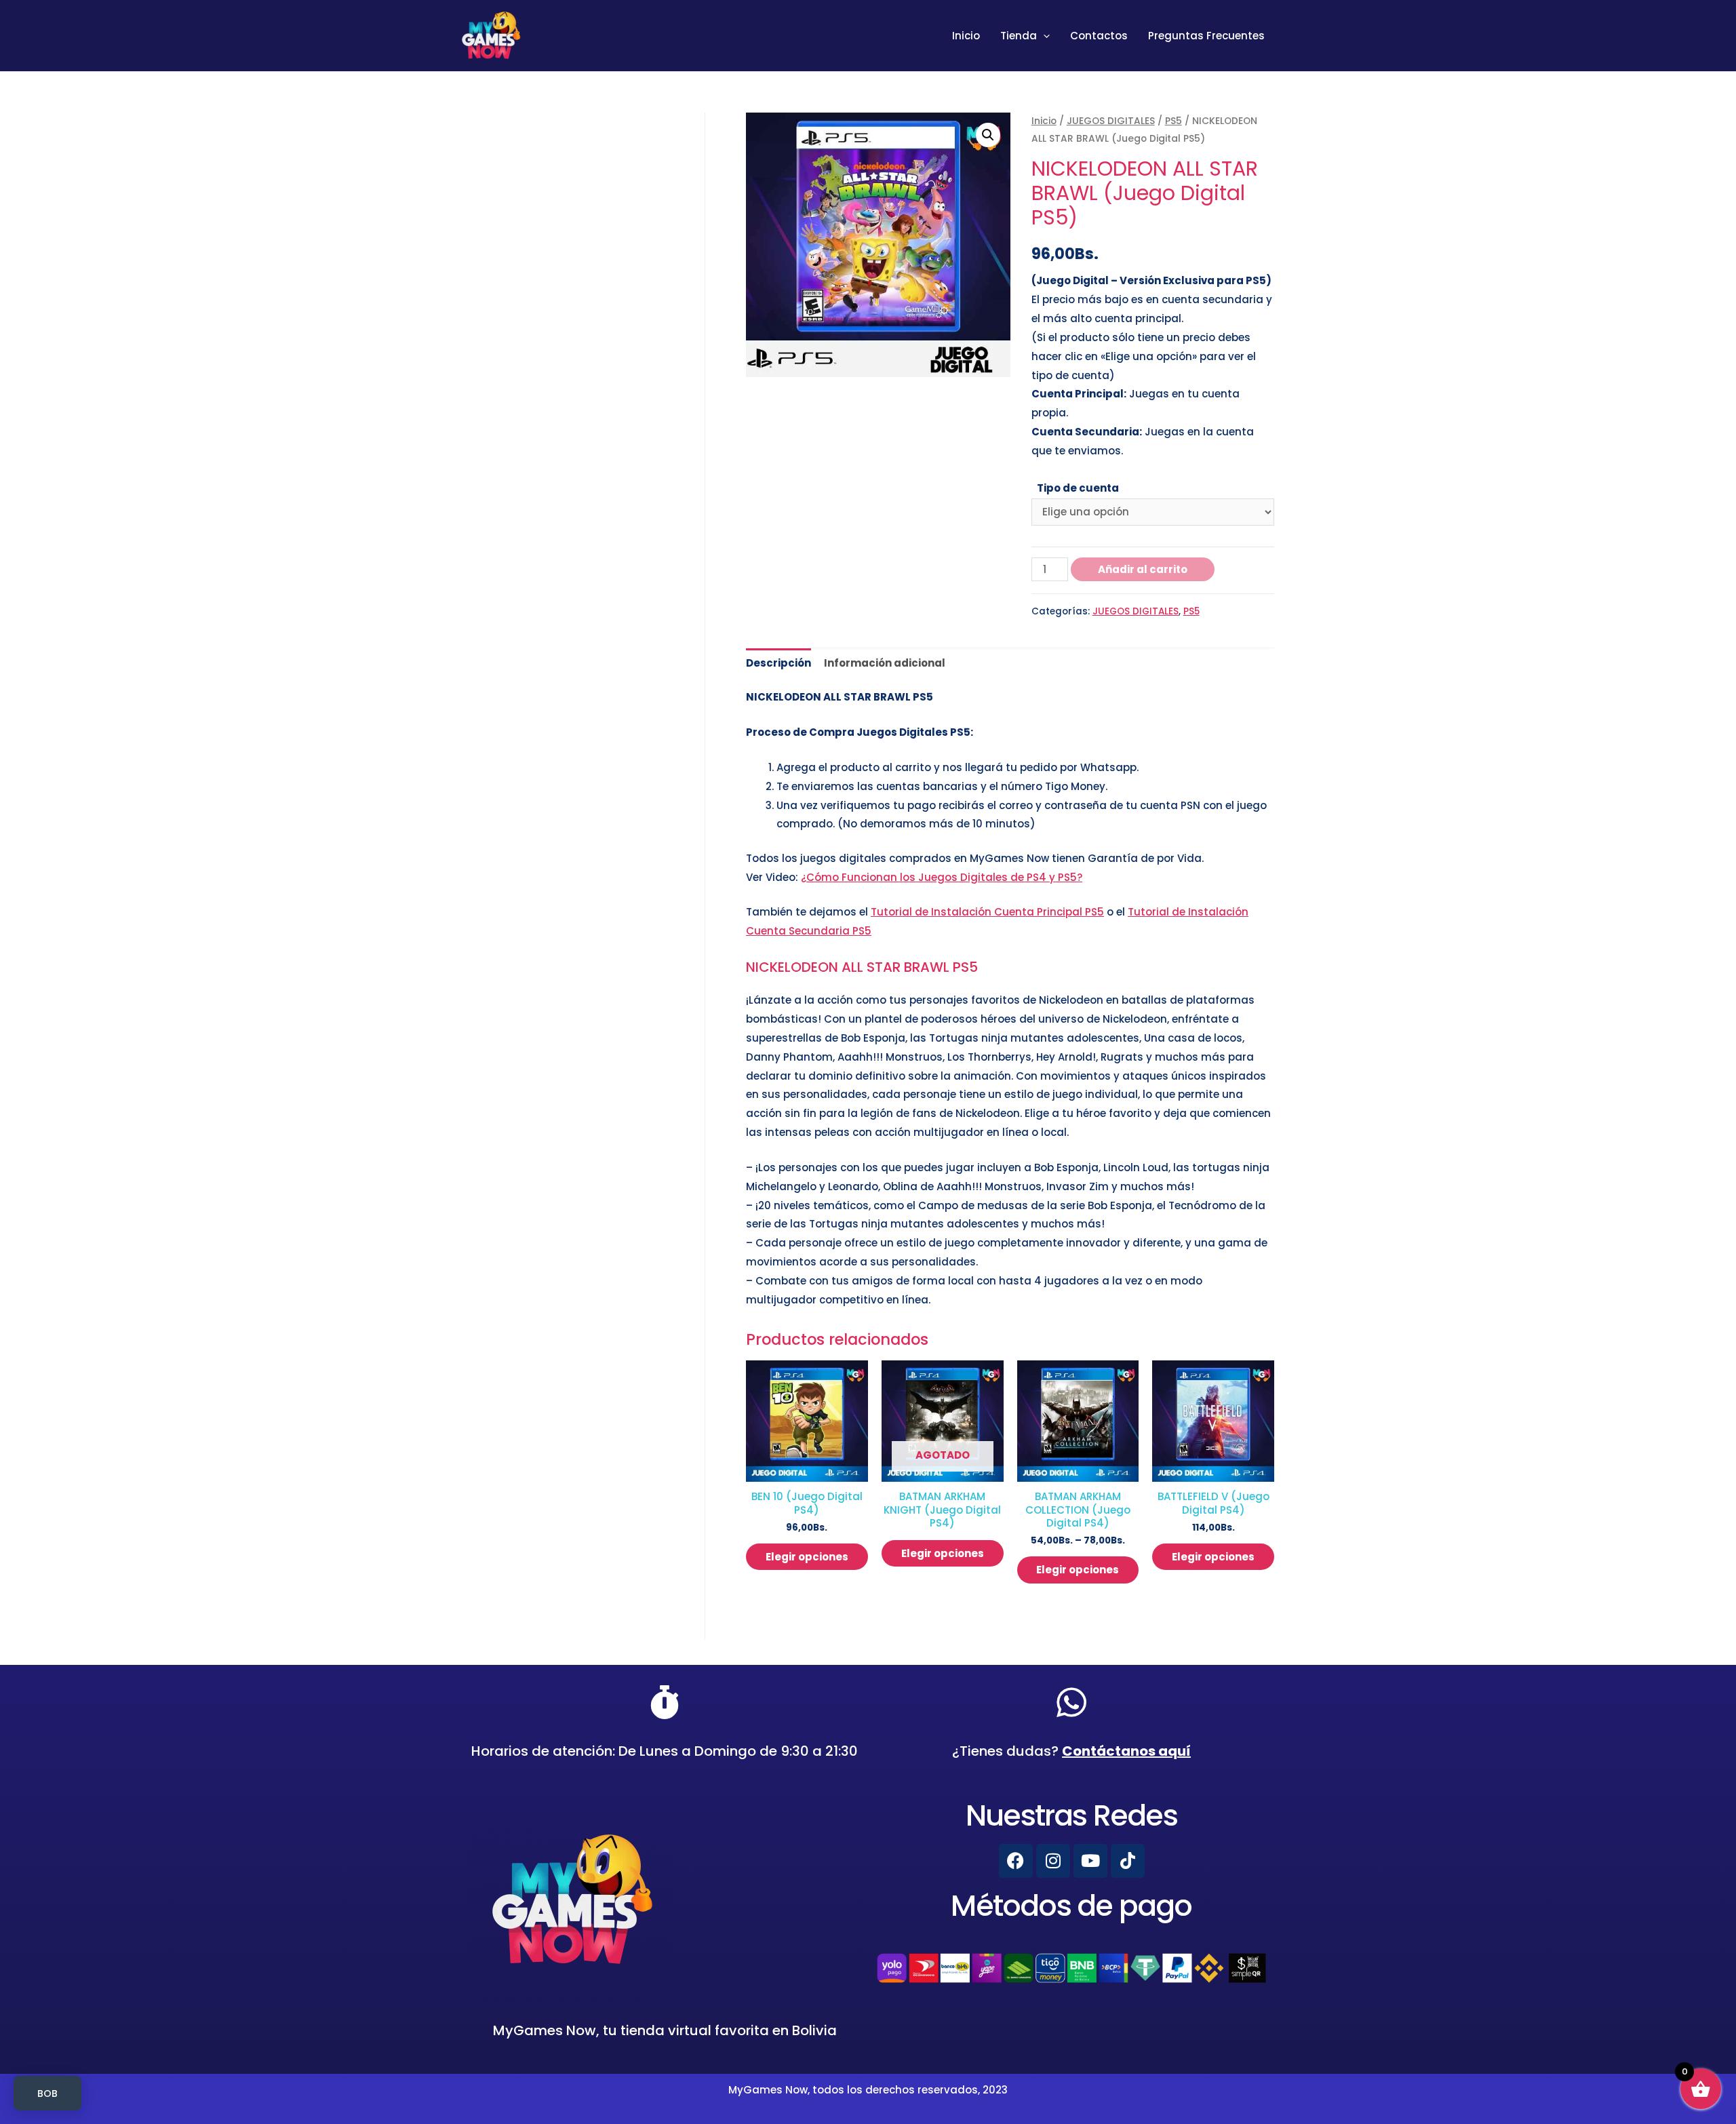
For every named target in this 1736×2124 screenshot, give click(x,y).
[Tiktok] (1128, 1861)
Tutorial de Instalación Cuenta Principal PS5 (987, 912)
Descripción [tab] (778, 663)
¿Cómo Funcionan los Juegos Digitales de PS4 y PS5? (942, 877)
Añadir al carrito (1143, 569)
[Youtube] (1090, 1861)
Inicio (966, 36)
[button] (988, 135)
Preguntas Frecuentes (1206, 36)
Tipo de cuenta (1078, 488)
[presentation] (1043, 36)
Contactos (1099, 36)
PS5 (1173, 121)
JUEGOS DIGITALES (1111, 121)
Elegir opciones (807, 1557)
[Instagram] (1053, 1861)
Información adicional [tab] (885, 663)
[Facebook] (1016, 1861)
